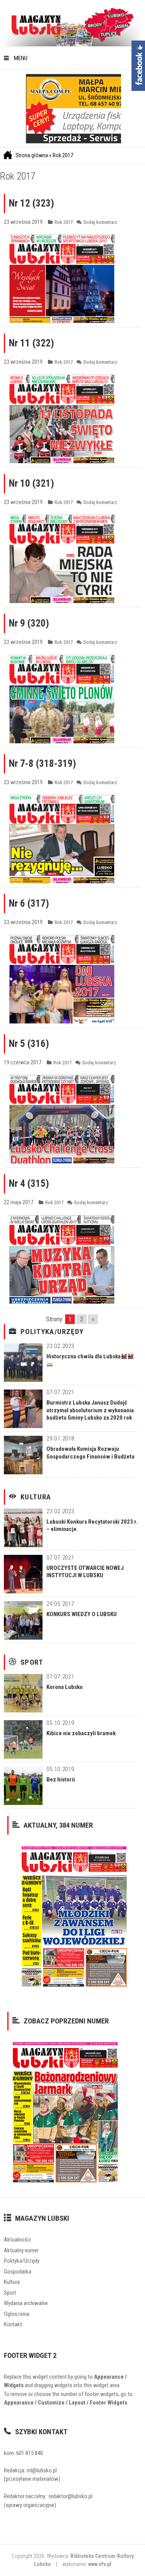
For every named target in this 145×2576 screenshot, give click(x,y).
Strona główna (32, 155)
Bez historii (61, 1780)
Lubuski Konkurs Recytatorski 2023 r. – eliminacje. (92, 1526)
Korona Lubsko (65, 1687)
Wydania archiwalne (26, 2303)
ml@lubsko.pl (42, 2470)
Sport (32, 1662)
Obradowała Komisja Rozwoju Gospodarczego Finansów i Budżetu (90, 1453)
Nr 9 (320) (29, 623)
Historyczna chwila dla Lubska (84, 1356)
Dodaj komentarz (100, 222)
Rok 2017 (63, 155)
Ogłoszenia (17, 2314)
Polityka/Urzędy (52, 1332)
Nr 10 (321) (32, 483)
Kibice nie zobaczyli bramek (81, 1733)
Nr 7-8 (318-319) (43, 764)
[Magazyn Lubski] (36, 24)
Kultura (36, 1497)
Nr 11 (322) (32, 343)
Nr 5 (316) (29, 1044)
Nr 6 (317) (29, 903)
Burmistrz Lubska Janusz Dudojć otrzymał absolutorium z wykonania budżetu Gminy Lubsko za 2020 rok (90, 1410)
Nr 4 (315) (29, 1184)
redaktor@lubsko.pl (71, 2496)
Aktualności (17, 2240)
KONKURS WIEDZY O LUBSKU (82, 1614)
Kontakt (13, 2324)
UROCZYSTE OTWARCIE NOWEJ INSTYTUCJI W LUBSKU (85, 1572)
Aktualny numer (21, 2250)
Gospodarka (18, 2272)
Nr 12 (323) (32, 203)
